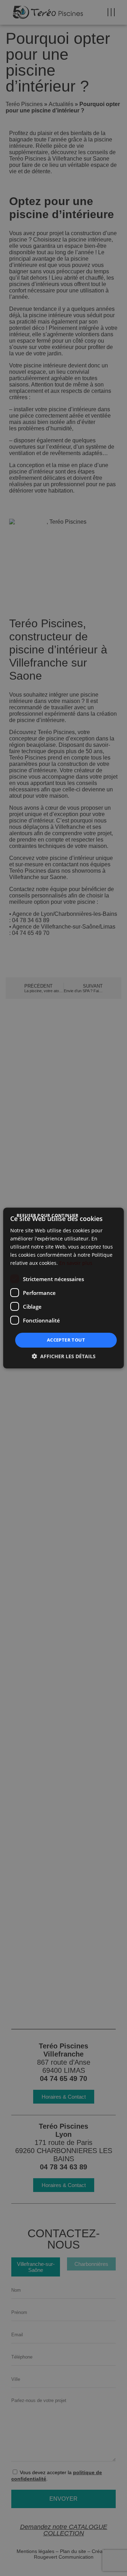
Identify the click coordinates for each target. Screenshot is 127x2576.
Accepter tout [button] (66, 1340)
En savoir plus (76, 1263)
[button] (64, 1356)
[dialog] (64, 1288)
